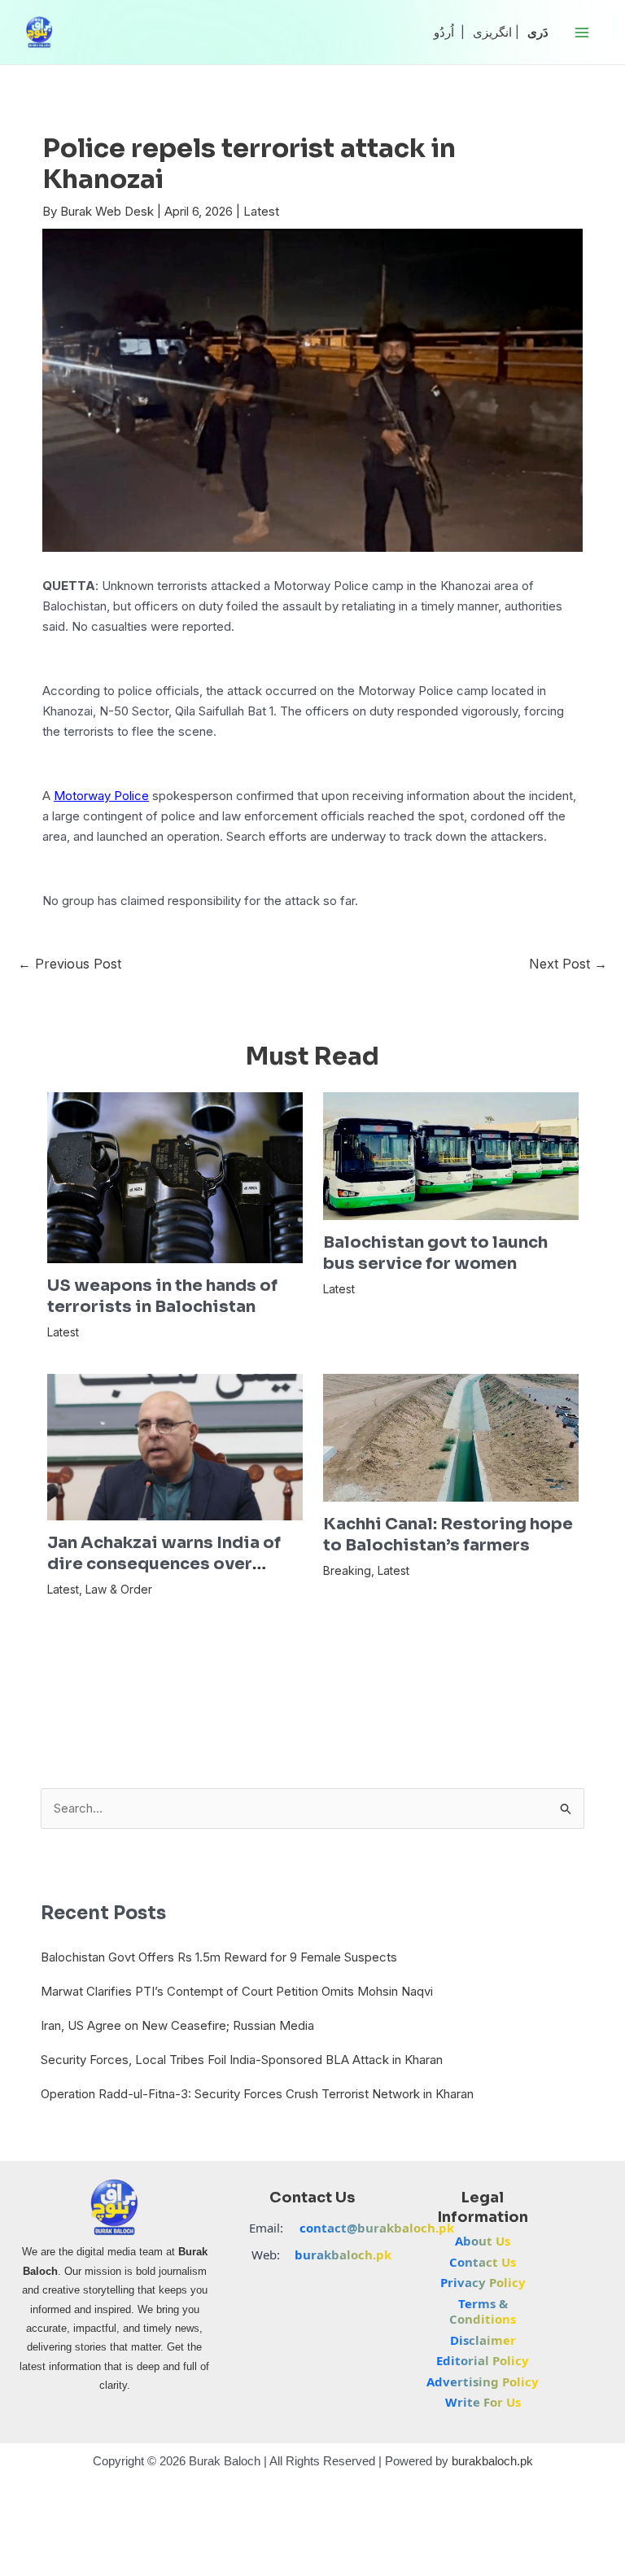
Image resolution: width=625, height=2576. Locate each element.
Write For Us (483, 2402)
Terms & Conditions (483, 2311)
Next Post (568, 964)
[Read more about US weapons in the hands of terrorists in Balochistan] (175, 1176)
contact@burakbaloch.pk (377, 2228)
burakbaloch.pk (343, 2255)
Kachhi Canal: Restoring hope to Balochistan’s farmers (448, 1535)
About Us (483, 2241)
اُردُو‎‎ (444, 32)
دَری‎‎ (538, 32)
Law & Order (119, 1589)
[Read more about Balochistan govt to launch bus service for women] (451, 1155)
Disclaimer (483, 2340)
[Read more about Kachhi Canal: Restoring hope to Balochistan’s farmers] (451, 1437)
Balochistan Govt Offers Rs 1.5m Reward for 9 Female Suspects (219, 1957)
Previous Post (70, 964)
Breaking (347, 1570)
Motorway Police (101, 796)
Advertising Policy (483, 2381)
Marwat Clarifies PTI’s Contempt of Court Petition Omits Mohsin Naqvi (237, 1991)
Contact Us (483, 2262)
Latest (261, 211)
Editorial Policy (483, 2360)
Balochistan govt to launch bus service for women (435, 1253)
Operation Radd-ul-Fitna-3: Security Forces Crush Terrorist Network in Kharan (257, 2094)
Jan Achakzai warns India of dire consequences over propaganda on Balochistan (164, 1564)
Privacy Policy (483, 2282)
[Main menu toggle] (582, 32)
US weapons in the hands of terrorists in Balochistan (162, 1296)
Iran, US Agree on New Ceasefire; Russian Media (177, 2025)
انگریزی (492, 32)
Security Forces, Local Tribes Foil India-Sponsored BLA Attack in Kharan (242, 2060)
